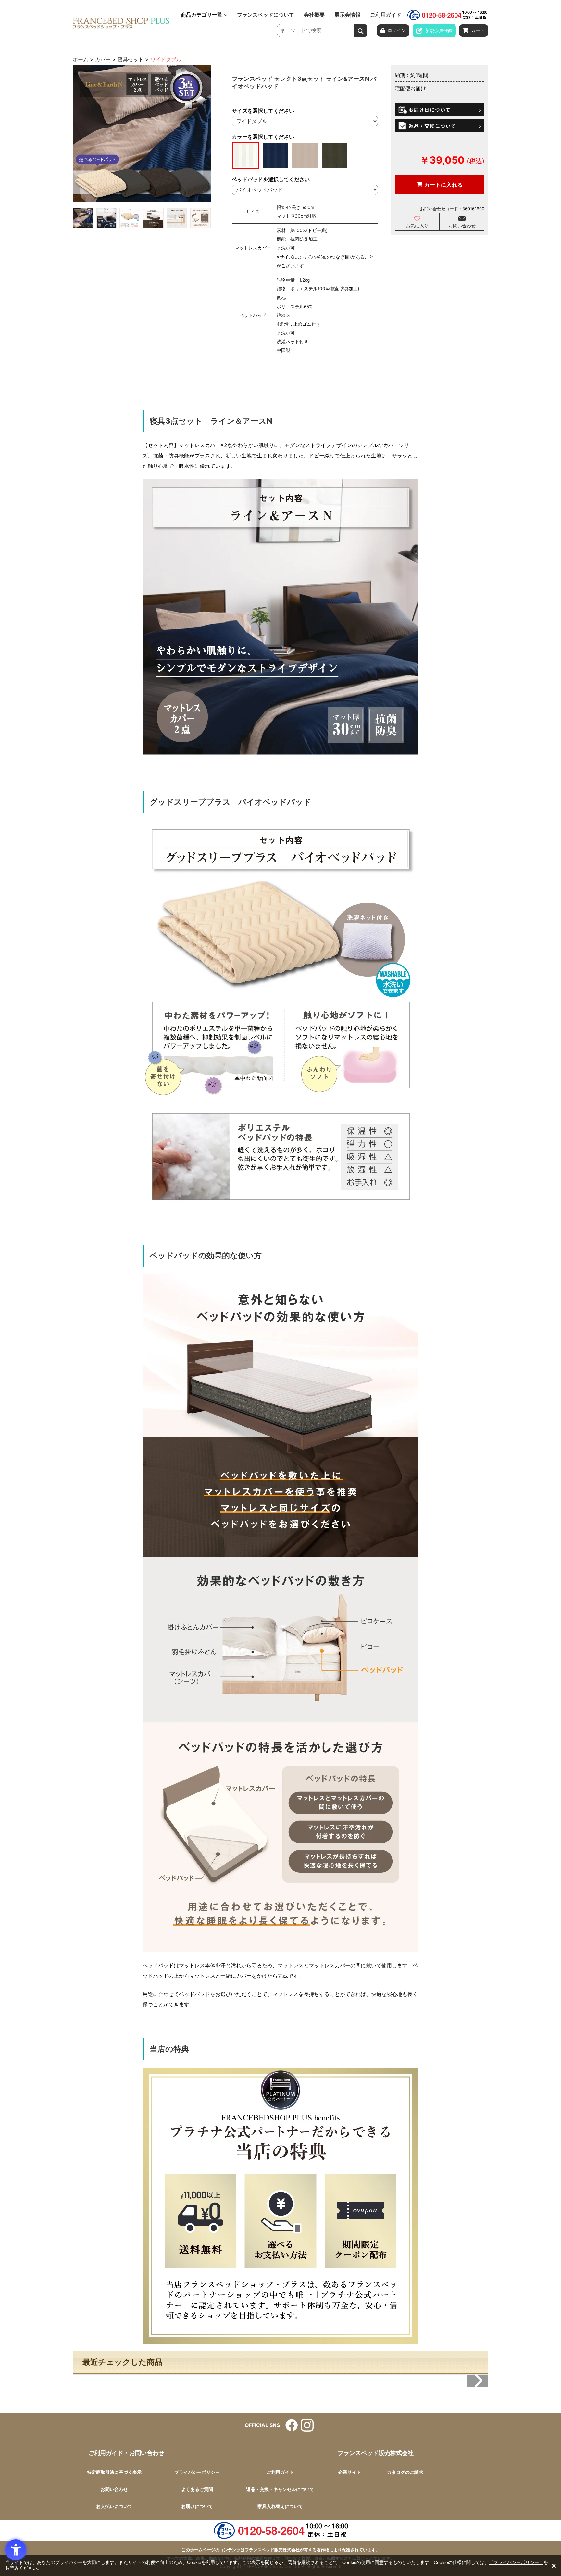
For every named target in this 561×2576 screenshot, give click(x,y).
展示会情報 (347, 15)
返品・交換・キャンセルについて (280, 2489)
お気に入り (417, 226)
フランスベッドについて (266, 15)
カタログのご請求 (405, 2472)
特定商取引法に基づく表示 (114, 2472)
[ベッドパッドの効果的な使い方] (153, 218)
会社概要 (314, 15)
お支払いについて (114, 2506)
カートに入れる (443, 185)
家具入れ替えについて (280, 2506)
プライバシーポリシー (197, 2472)
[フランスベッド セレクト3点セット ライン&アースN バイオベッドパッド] (142, 134)
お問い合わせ (462, 226)
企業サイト (350, 2472)
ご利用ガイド (386, 15)
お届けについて (197, 2506)
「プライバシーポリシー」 (516, 2562)
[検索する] (361, 30)
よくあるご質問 (197, 2489)
